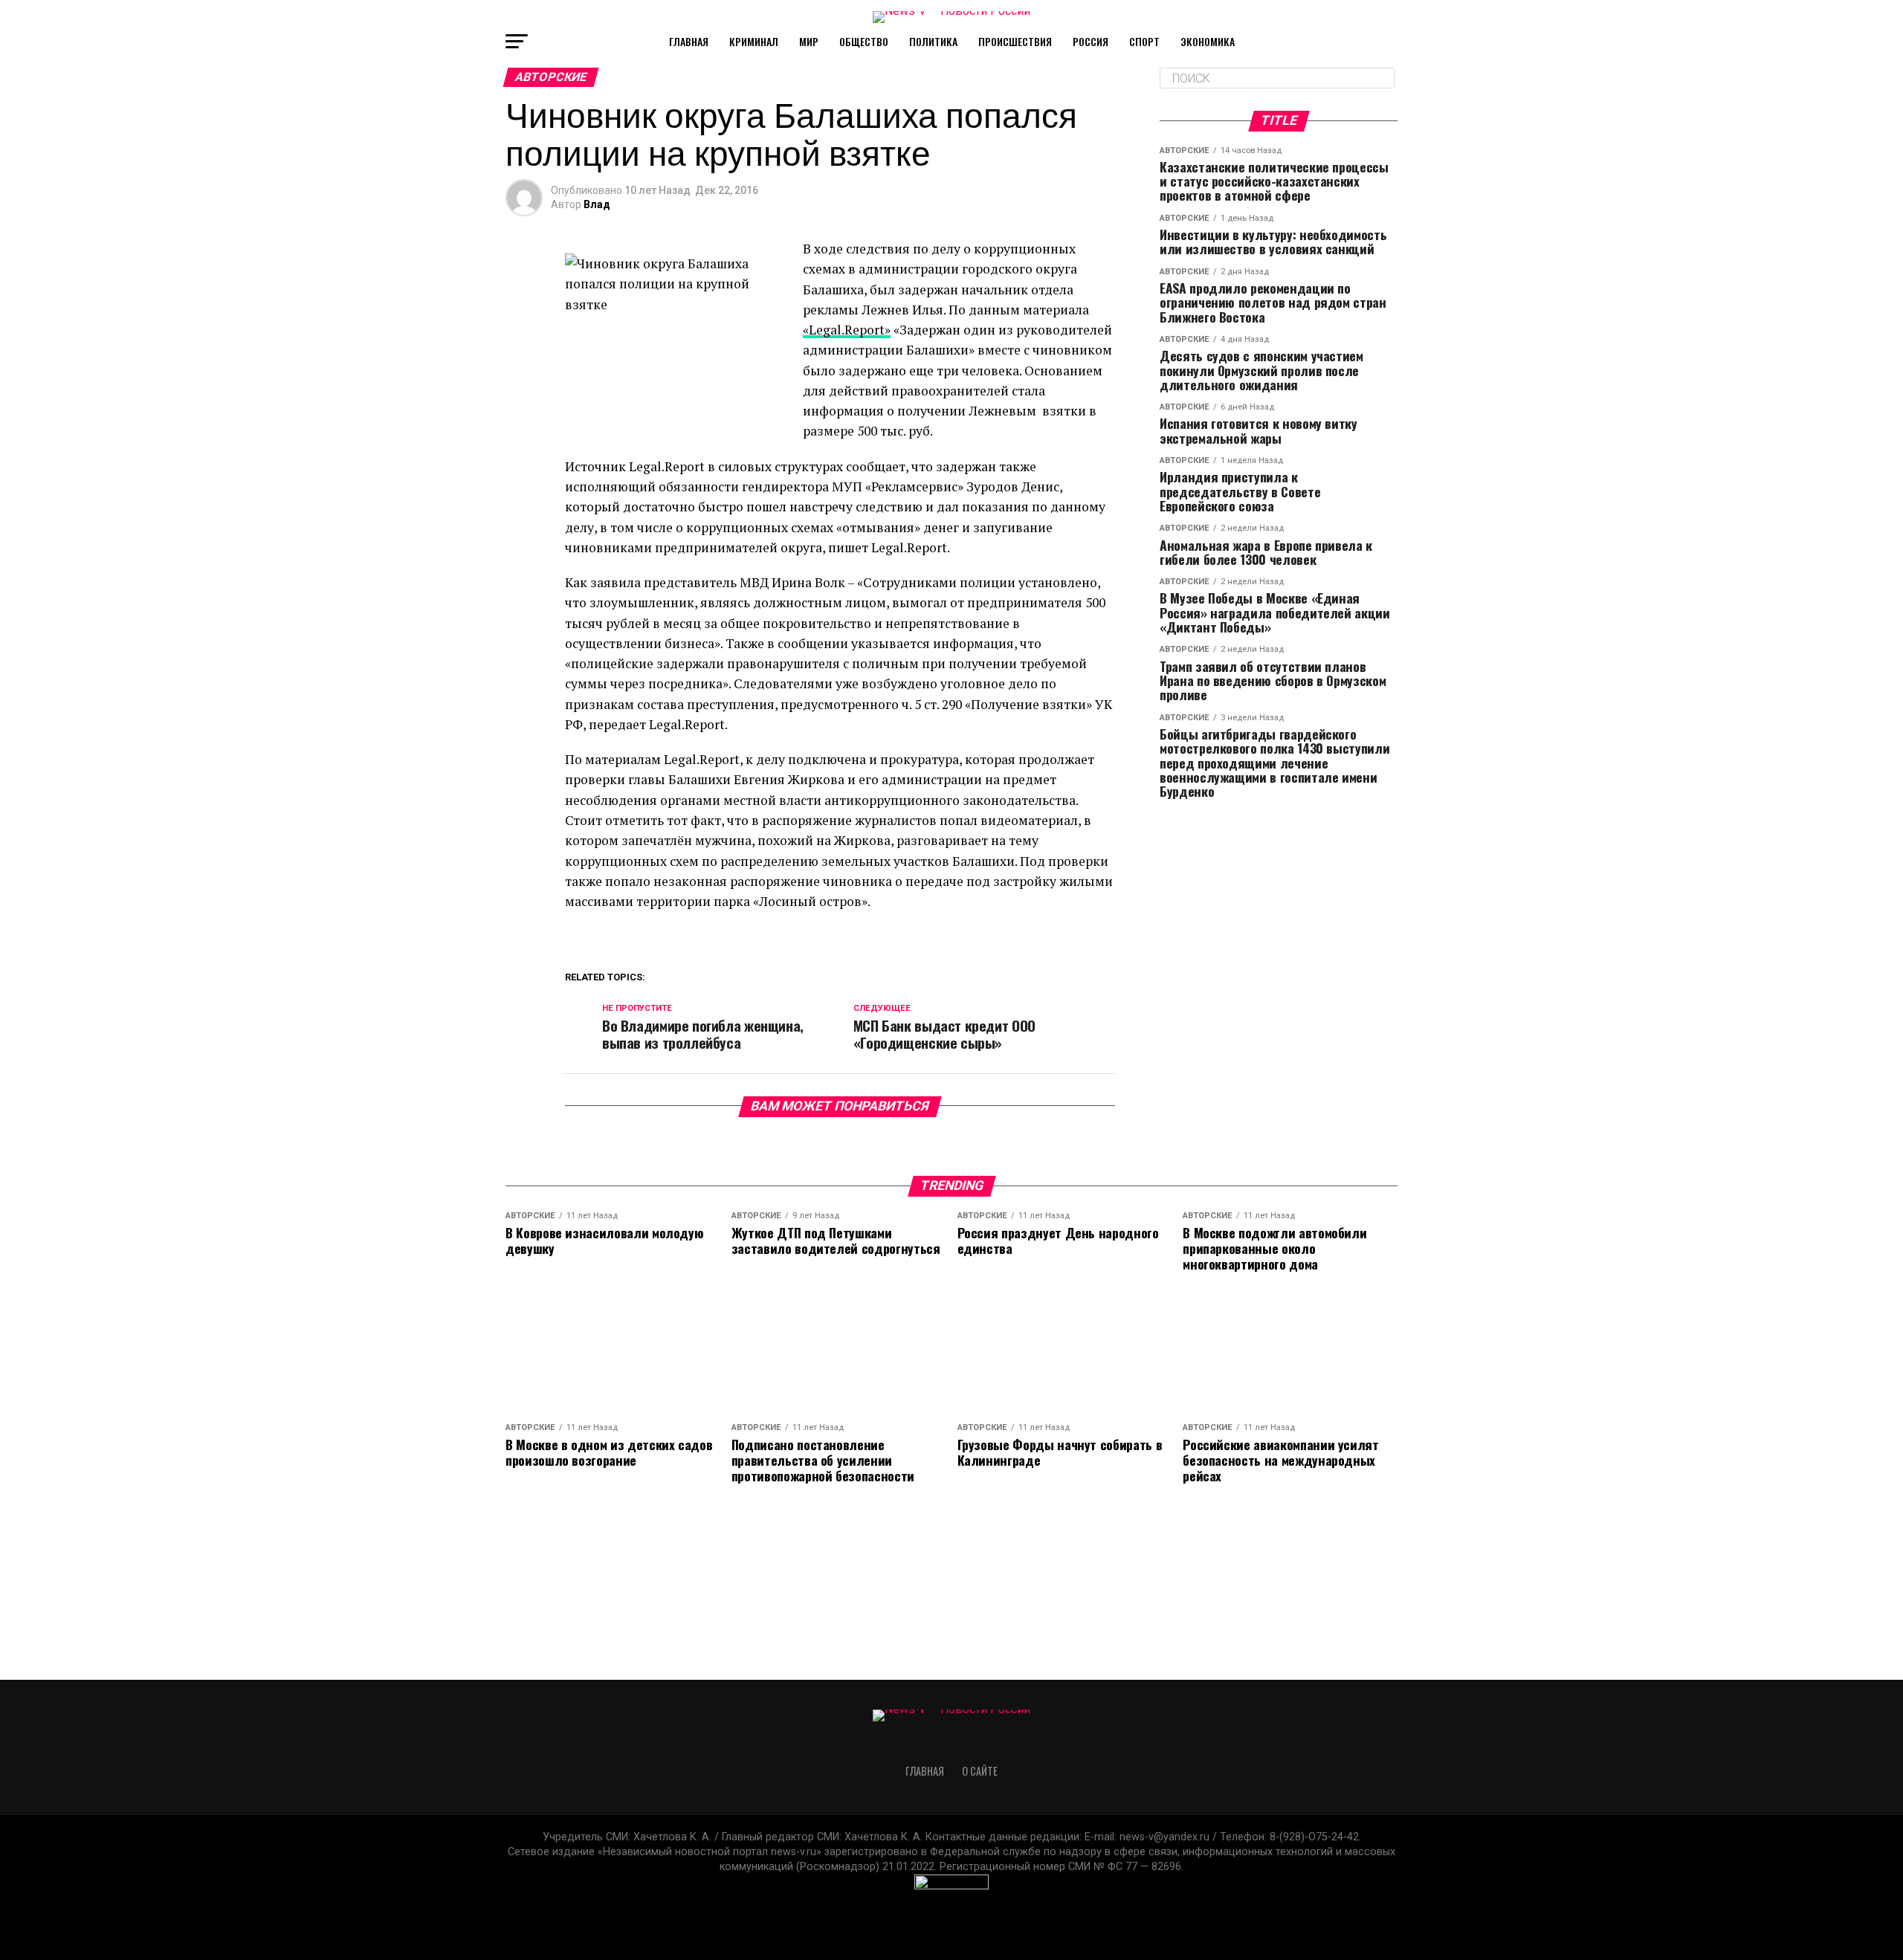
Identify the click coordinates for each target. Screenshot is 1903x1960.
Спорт (1144, 41)
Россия (1091, 41)
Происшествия (1015, 41)
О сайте (980, 1771)
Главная (689, 41)
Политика (933, 41)
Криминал (754, 41)
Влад (597, 204)
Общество (864, 41)
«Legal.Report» (847, 330)
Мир (809, 41)
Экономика (1208, 41)
